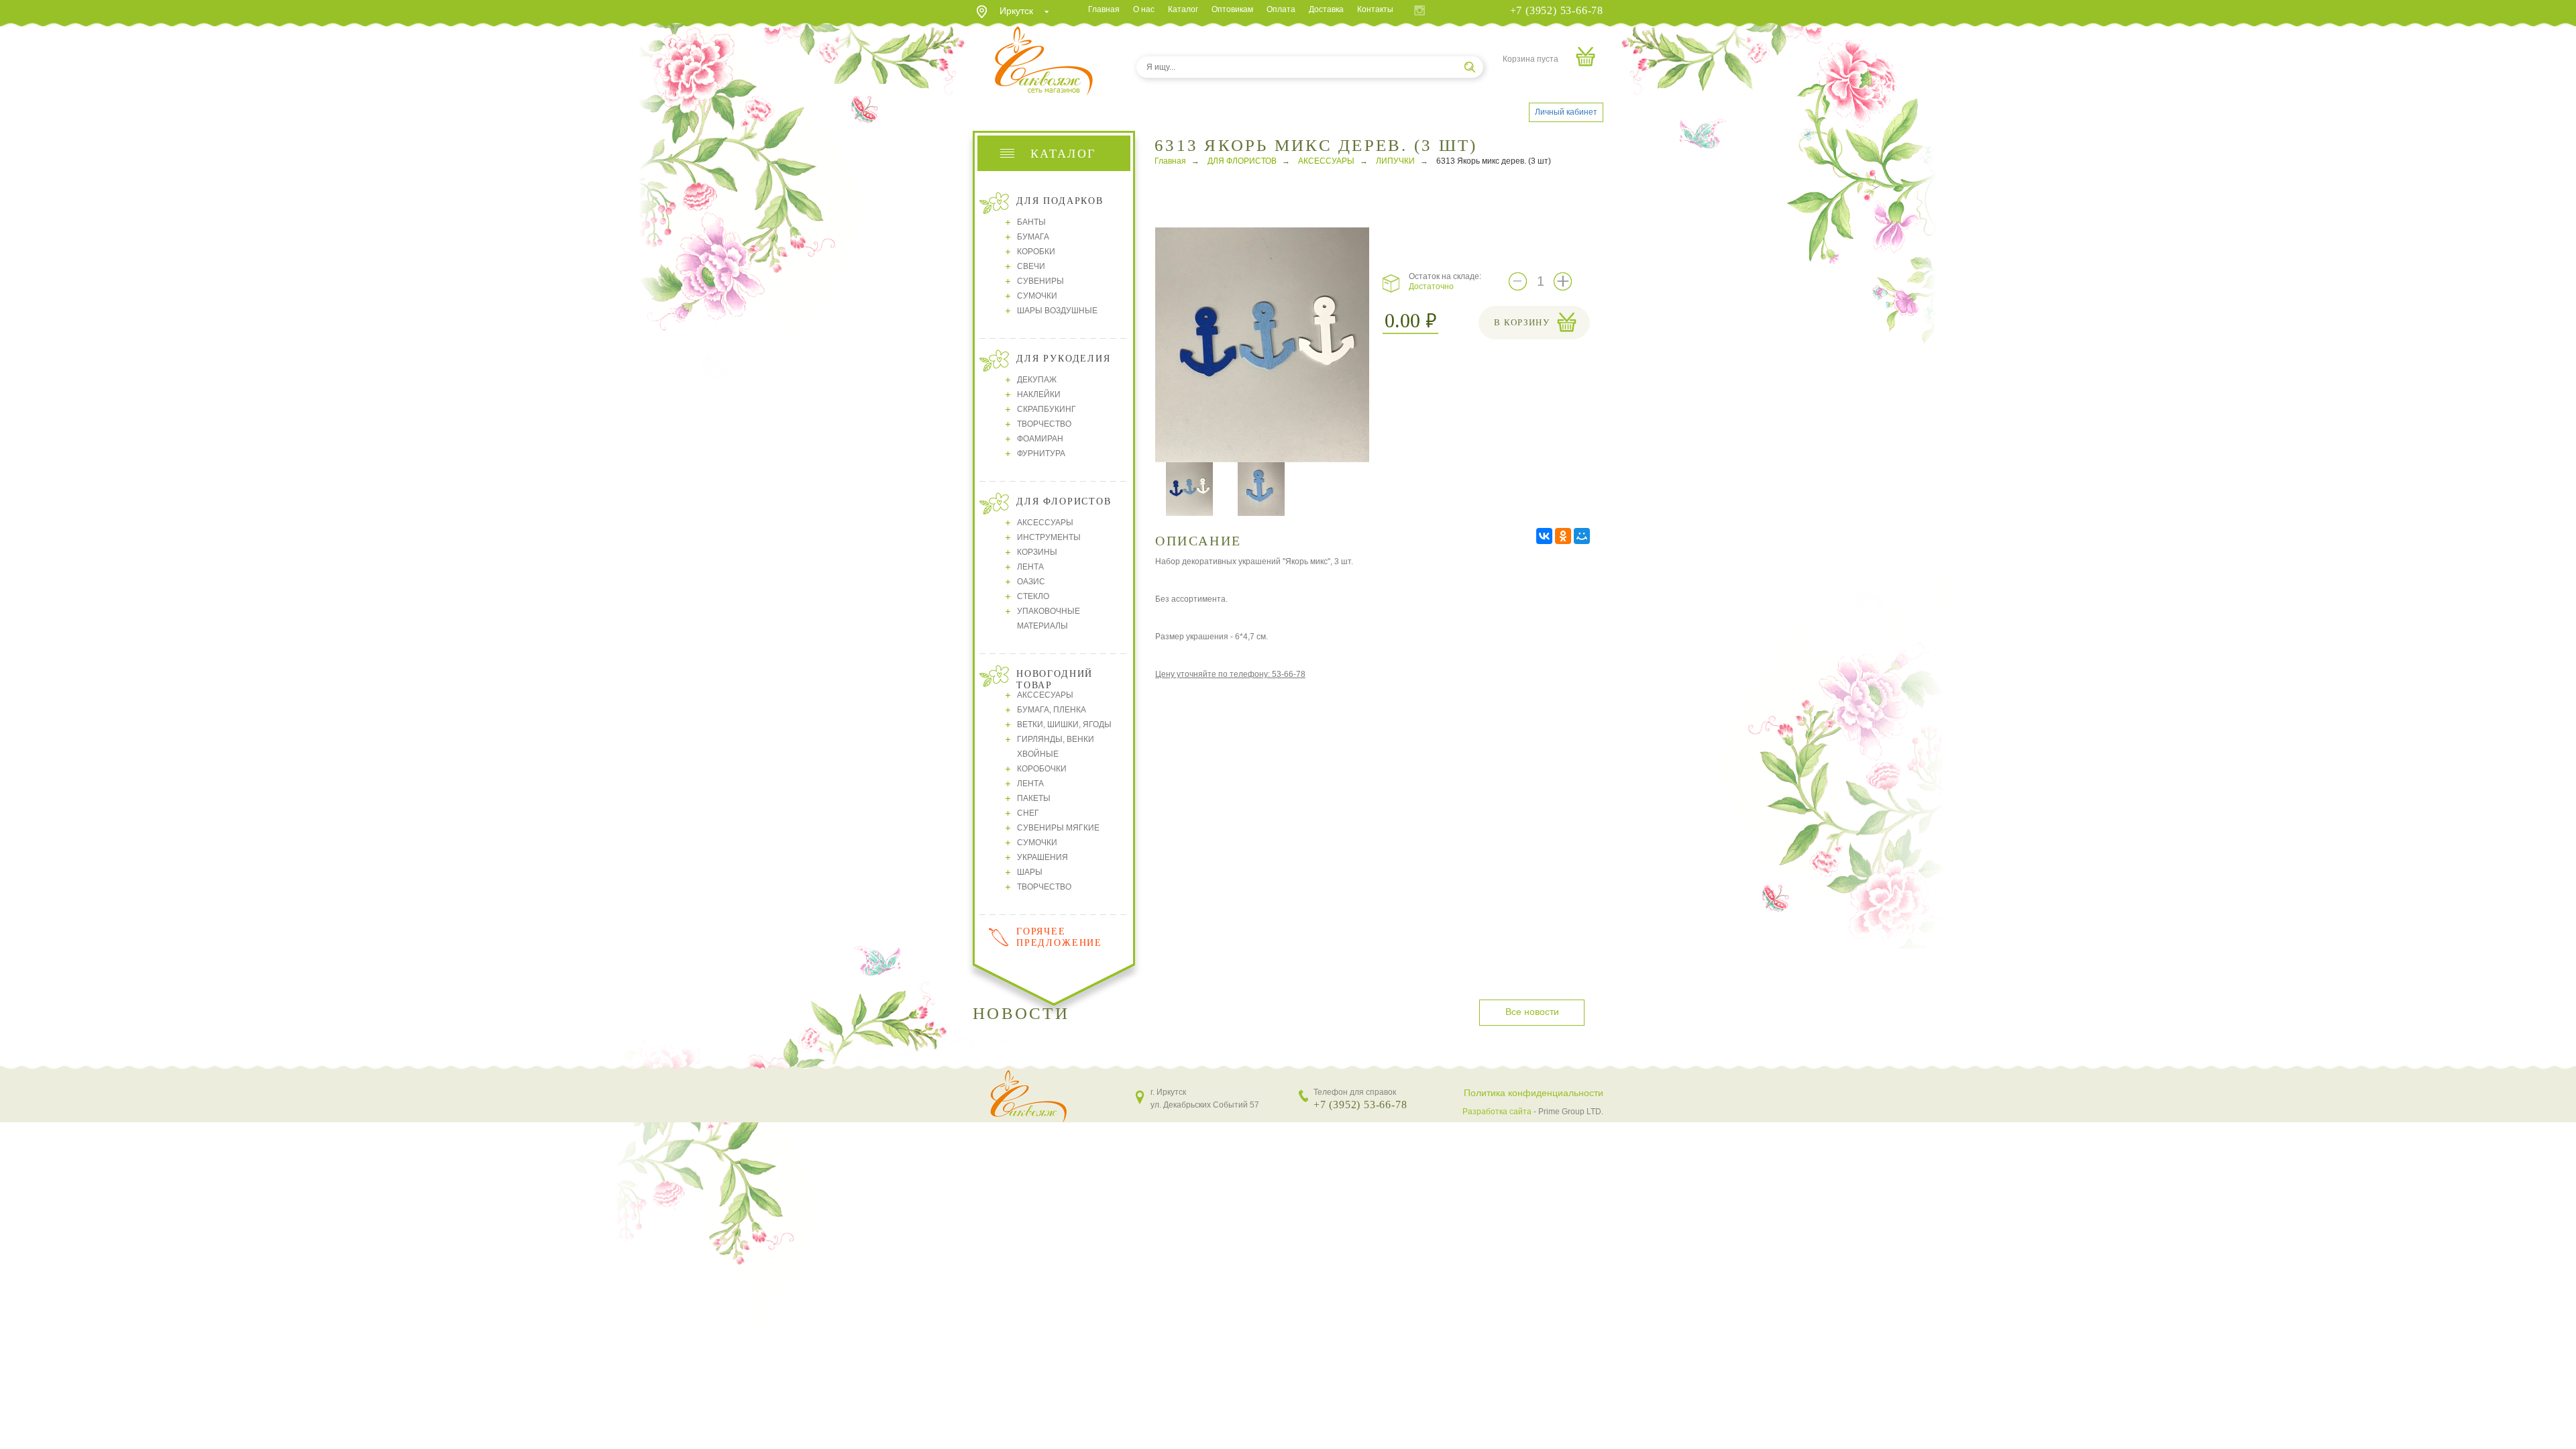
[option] (1262, 345)
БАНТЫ (1031, 222)
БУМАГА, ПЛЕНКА (1052, 710)
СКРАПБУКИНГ (1046, 409)
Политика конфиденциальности (1534, 1093)
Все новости (1532, 1012)
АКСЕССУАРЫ (1045, 523)
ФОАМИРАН (1040, 439)
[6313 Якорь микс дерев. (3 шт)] (1266, 344)
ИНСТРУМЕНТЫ (1049, 537)
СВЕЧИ (1031, 266)
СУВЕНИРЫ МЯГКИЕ (1058, 828)
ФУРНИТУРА (1041, 453)
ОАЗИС (1031, 582)
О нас (1144, 9)
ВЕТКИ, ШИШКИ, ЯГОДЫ (1064, 724)
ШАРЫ (1030, 872)
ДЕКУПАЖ (1037, 380)
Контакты (1375, 9)
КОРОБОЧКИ (1042, 769)
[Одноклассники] (1563, 536)
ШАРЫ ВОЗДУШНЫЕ (1057, 311)
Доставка (1326, 9)
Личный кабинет (1566, 112)
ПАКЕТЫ (1034, 798)
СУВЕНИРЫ (1040, 281)
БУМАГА (1033, 237)
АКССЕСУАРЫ (1045, 695)
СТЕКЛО (1033, 596)
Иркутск (1016, 11)
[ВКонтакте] (1544, 536)
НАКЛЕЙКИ (1039, 394)
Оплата (1281, 9)
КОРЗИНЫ (1037, 552)
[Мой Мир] (1582, 536)
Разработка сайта (1497, 1112)
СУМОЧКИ (1037, 296)
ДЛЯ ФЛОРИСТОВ (1242, 161)
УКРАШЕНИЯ (1042, 857)
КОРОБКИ (1036, 252)
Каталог (1183, 9)
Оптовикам (1232, 9)
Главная (1104, 9)
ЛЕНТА (1030, 567)
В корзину (1522, 322)
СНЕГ (1028, 813)
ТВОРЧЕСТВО (1044, 424)
